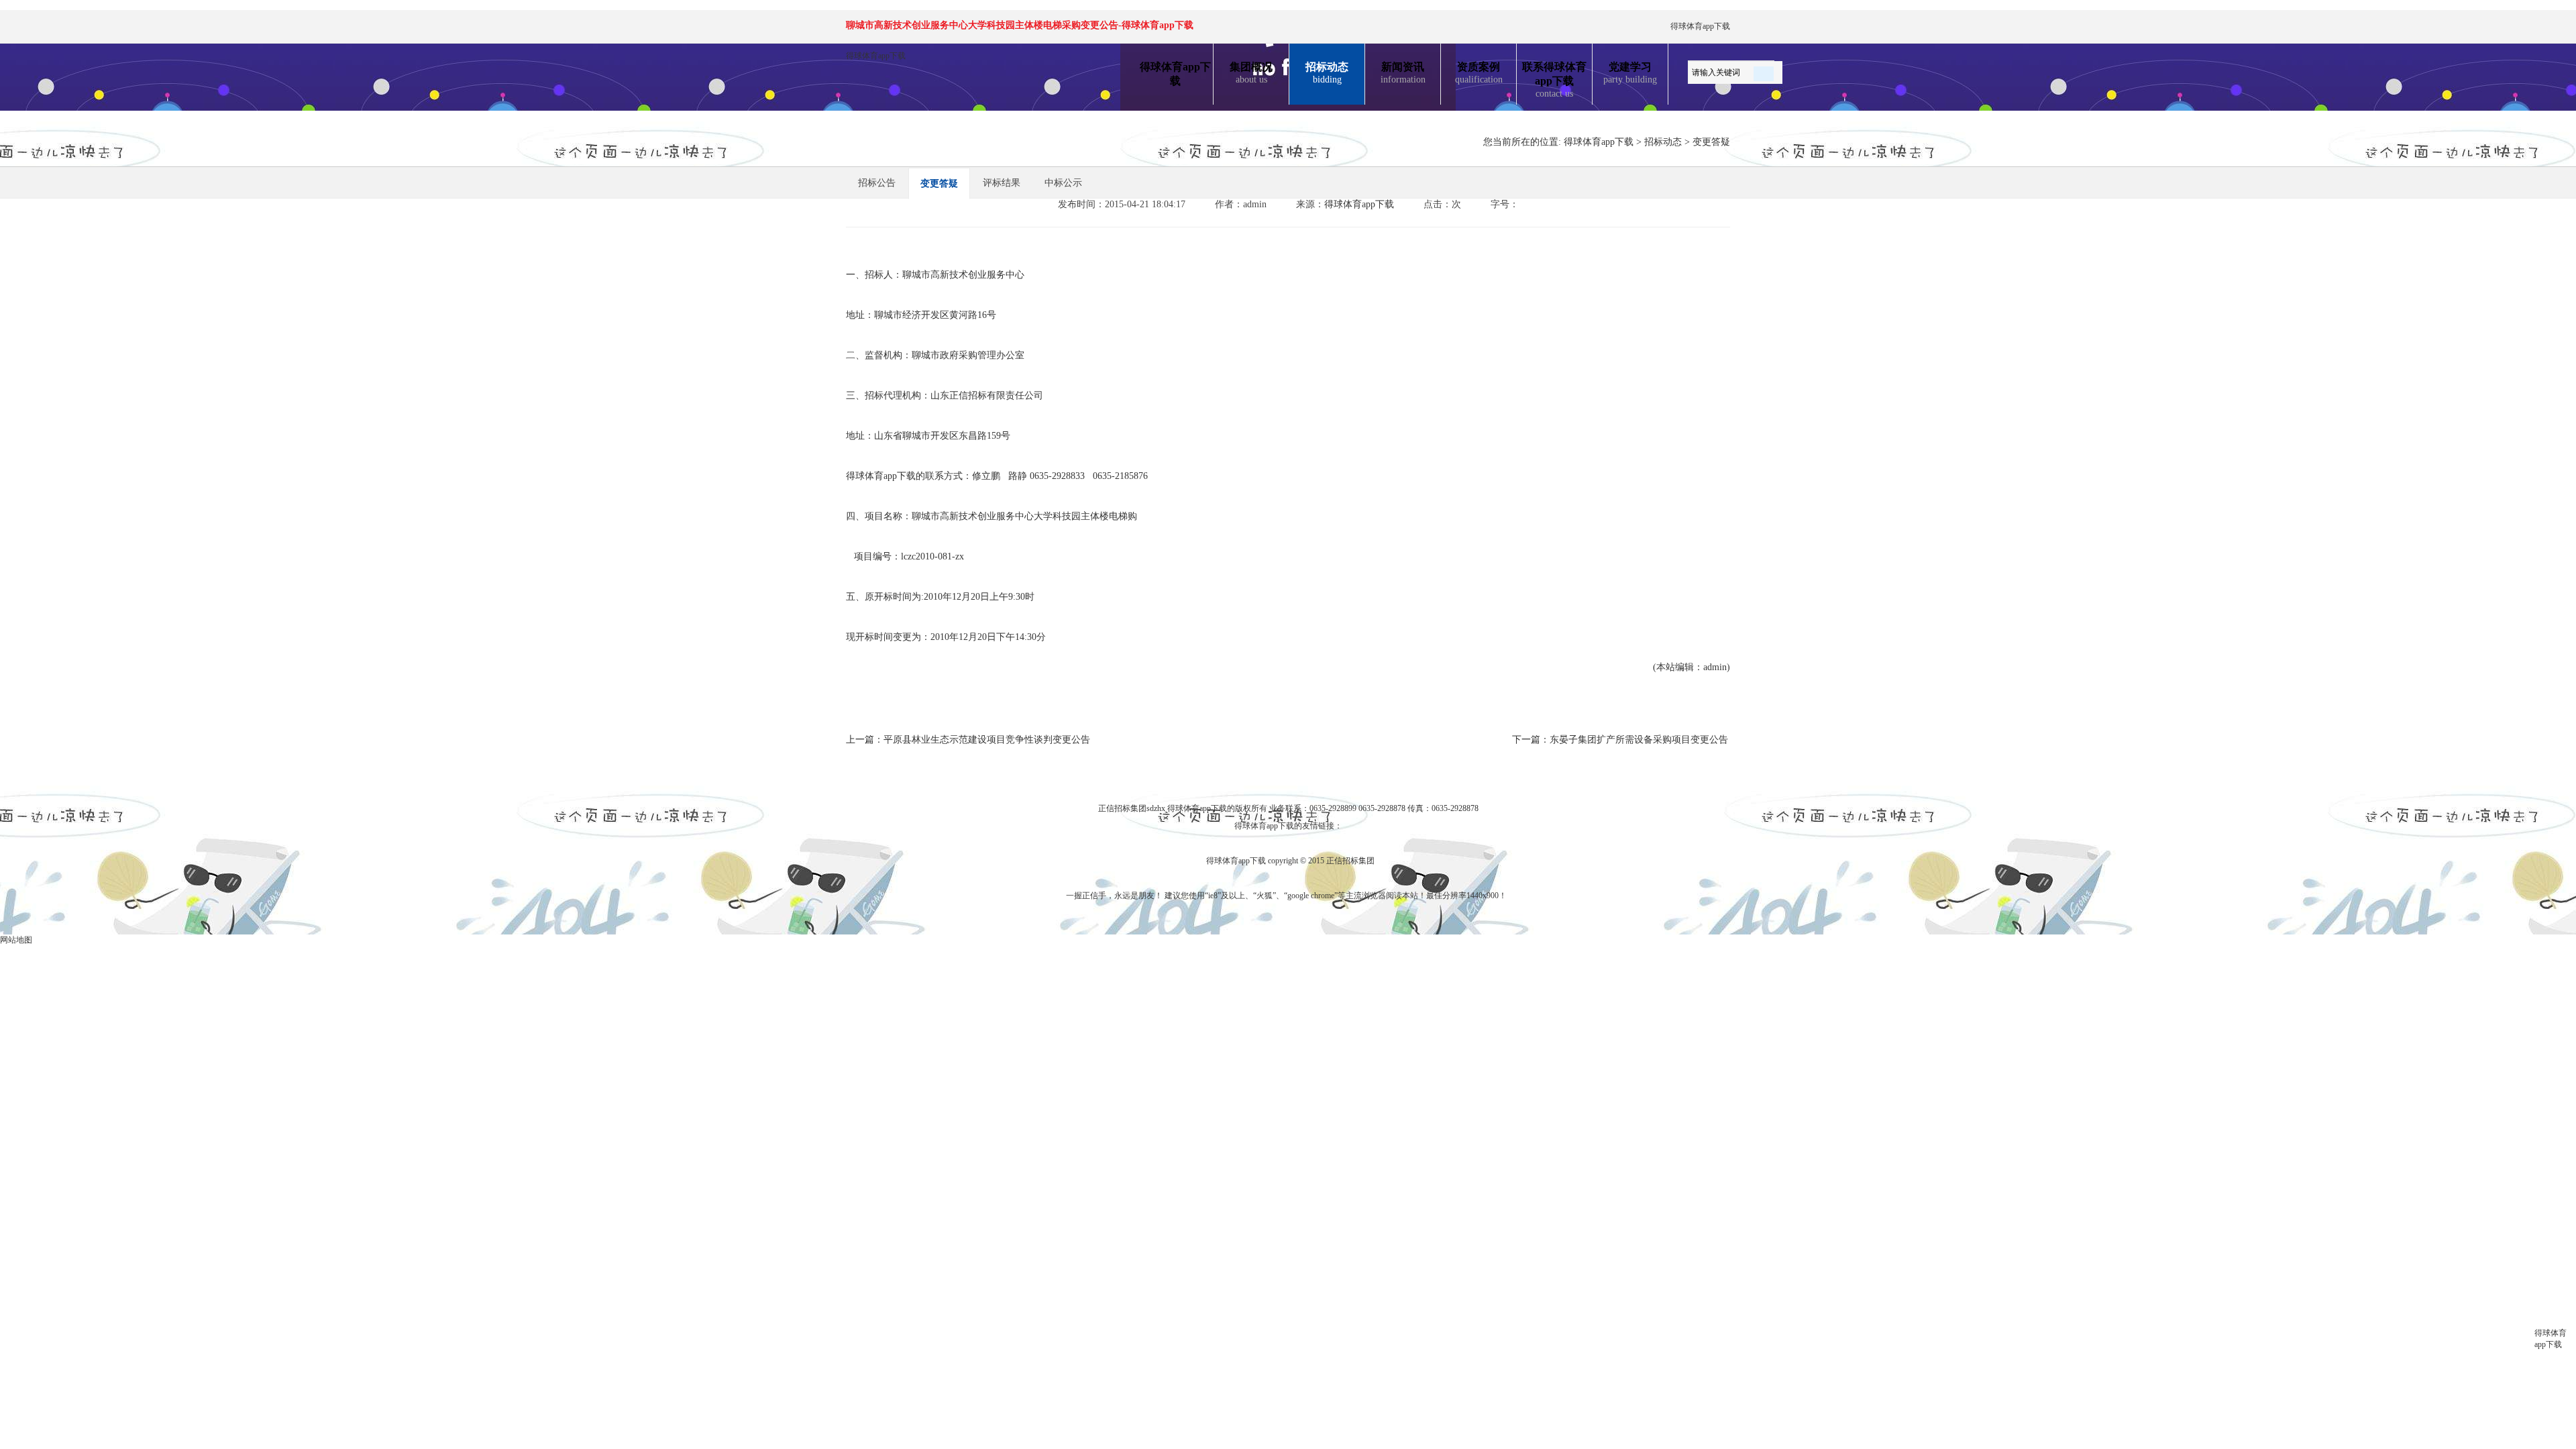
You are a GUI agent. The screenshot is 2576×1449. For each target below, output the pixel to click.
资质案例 (1479, 73)
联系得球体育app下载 (1554, 80)
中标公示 (1063, 183)
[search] (1764, 71)
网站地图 (16, 940)
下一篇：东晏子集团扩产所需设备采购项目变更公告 (1620, 740)
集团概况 (1251, 73)
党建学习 (1630, 73)
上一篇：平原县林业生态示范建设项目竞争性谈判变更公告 (968, 740)
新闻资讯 (1403, 73)
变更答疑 (1711, 142)
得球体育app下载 (1700, 26)
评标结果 (1002, 183)
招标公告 (877, 183)
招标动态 (1327, 73)
